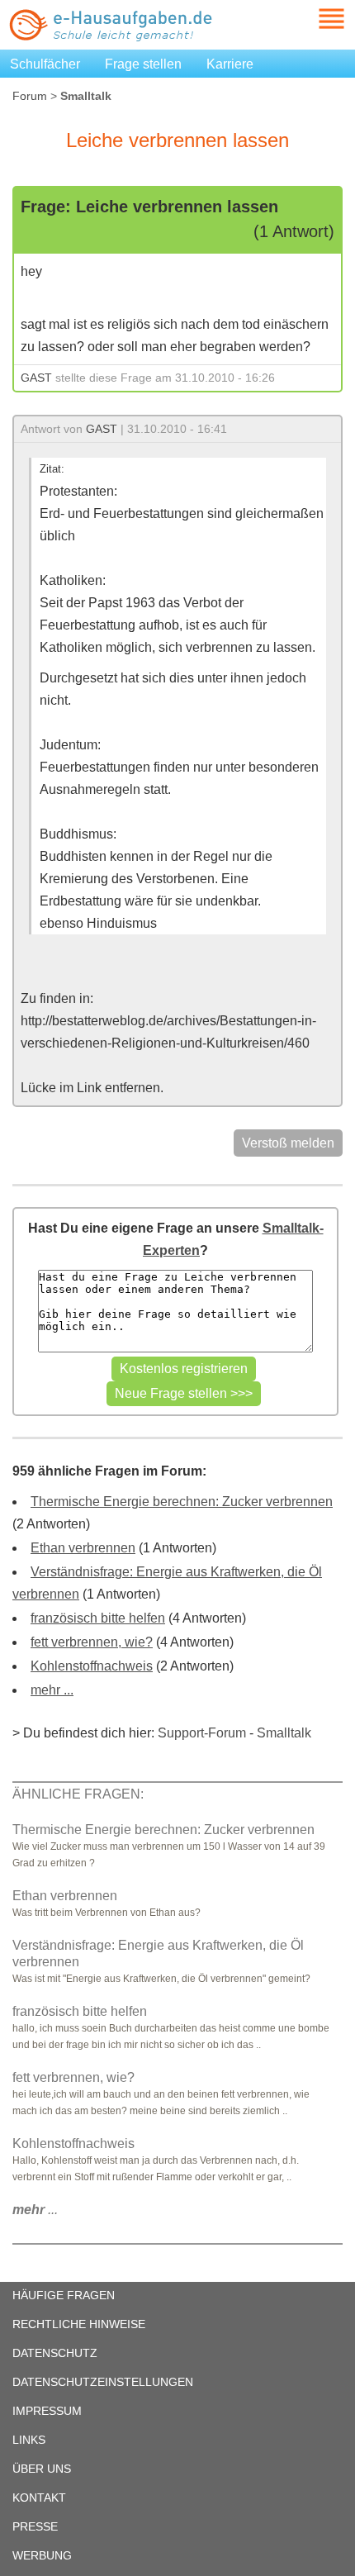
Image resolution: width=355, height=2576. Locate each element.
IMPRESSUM (47, 2411)
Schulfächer (45, 64)
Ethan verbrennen (83, 1548)
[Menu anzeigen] (312, 19)
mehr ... (52, 1690)
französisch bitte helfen (98, 1618)
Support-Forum (202, 1733)
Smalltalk (284, 1733)
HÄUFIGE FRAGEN (64, 2295)
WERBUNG (42, 2555)
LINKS (29, 2440)
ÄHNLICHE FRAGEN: (78, 1794)
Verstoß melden (288, 1143)
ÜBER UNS (42, 2469)
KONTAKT (39, 2498)
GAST (36, 378)
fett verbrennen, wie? (92, 1642)
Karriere (230, 64)
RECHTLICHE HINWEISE (79, 2324)
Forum (30, 96)
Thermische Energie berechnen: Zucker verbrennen (182, 1502)
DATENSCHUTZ (55, 2353)
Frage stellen (143, 64)
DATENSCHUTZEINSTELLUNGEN (103, 2382)
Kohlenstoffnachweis (92, 1666)
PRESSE (35, 2526)
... (35, 2210)
